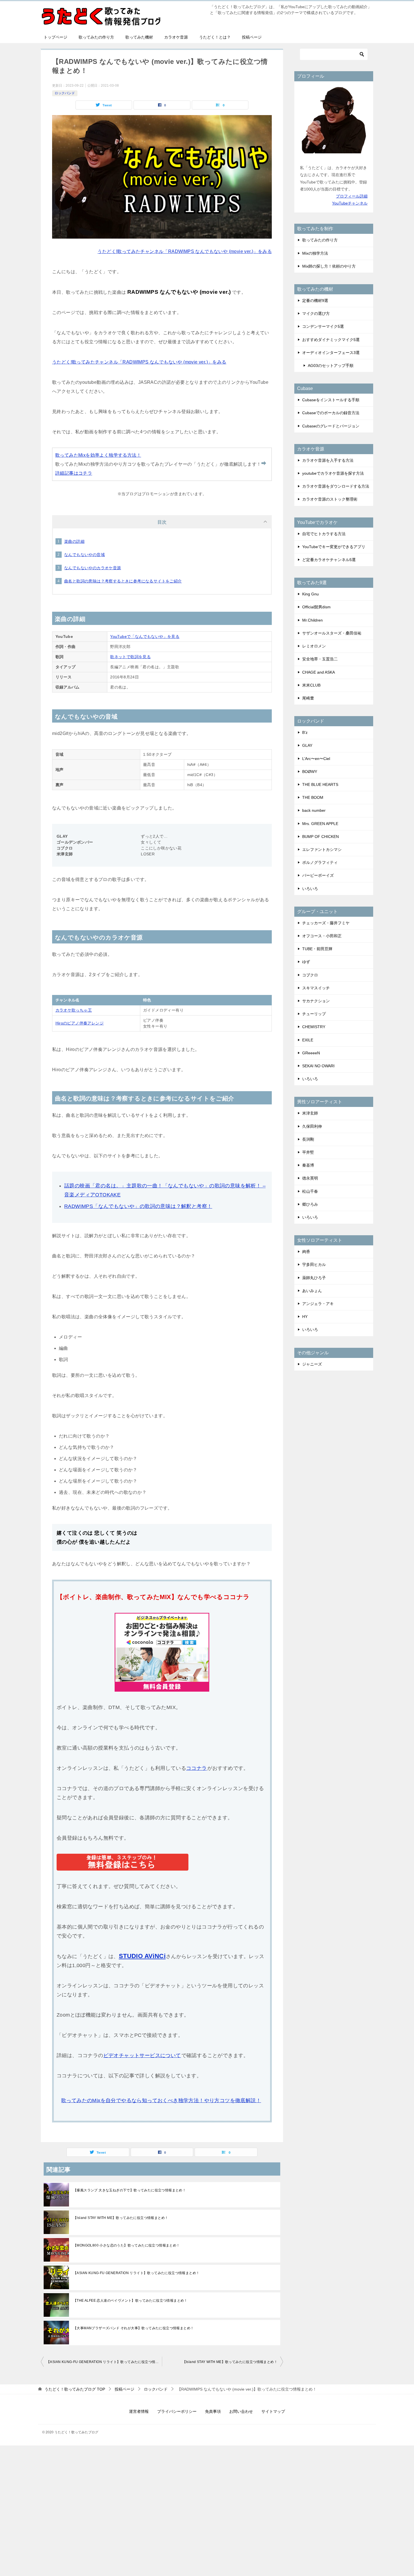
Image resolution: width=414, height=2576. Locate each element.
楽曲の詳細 (74, 541)
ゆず (306, 962)
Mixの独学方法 (315, 253)
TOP (75, 2389)
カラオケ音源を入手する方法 (328, 460)
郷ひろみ (310, 1204)
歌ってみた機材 (139, 37)
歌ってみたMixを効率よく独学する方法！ (98, 455)
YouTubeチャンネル (350, 203)
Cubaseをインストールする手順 (331, 400)
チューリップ (314, 1014)
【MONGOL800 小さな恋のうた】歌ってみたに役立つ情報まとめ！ (127, 2245)
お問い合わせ (241, 2411)
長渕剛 (308, 1139)
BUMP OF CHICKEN (320, 837)
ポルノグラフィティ (320, 862)
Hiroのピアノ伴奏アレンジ (80, 1023)
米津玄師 (310, 1113)
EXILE (308, 1040)
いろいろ (310, 889)
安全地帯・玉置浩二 (320, 659)
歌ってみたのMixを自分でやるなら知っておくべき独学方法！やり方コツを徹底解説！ (161, 2100)
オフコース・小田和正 (322, 936)
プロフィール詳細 (352, 196)
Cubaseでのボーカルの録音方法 (331, 413)
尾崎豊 (308, 698)
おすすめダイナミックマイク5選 (331, 340)
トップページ (55, 37)
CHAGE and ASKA (319, 672)
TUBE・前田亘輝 (317, 949)
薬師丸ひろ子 (314, 1278)
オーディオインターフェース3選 (331, 353)
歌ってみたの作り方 (96, 37)
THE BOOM (313, 797)
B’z (305, 732)
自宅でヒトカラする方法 (324, 534)
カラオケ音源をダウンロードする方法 (336, 486)
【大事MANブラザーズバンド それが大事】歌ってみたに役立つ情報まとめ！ (133, 2328)
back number (314, 810)
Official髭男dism (316, 607)
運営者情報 (139, 2411)
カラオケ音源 (176, 37)
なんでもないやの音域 (84, 555)
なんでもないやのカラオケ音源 (93, 568)
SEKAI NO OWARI (318, 1066)
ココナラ (197, 1768)
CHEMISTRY (314, 1027)
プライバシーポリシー (177, 2411)
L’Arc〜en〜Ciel (316, 759)
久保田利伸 (312, 1126)
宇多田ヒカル (314, 1265)
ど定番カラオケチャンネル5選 (329, 560)
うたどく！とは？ (215, 37)
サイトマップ (273, 2411)
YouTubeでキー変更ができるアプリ (334, 547)
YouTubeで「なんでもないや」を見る (145, 636)
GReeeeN (311, 1053)
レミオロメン (314, 646)
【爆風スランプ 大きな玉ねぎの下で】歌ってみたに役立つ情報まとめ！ (130, 2190)
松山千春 (310, 1191)
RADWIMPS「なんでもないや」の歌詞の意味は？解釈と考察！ (138, 1206)
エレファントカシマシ (322, 849)
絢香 (306, 1252)
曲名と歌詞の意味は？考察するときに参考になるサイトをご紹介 (123, 581)
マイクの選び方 (316, 313)
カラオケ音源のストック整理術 (330, 499)
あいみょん (312, 1291)
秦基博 (308, 1165)
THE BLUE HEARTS (320, 784)
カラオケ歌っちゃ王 (74, 1010)
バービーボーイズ (318, 875)
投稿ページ (252, 37)
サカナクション (316, 1001)
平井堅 (308, 1152)
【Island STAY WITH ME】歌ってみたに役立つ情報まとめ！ (121, 2218)
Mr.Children (312, 620)
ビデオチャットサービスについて (142, 2055)
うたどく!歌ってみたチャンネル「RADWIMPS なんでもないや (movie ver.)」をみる (185, 251)
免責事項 (213, 2411)
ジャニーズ (312, 1364)
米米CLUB (311, 685)
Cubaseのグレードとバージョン (331, 426)
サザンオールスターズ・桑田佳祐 (332, 633)
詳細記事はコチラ (74, 473)
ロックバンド (65, 93)
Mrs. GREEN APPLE (320, 824)
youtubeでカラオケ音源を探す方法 (333, 473)
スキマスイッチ (316, 988)
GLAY (307, 745)
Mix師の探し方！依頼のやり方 (329, 266)
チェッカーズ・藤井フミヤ (326, 923)
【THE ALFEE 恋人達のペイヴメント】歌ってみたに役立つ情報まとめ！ (130, 2301)
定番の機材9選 (315, 301)
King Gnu (310, 594)
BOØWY (310, 772)
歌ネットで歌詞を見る (130, 657)
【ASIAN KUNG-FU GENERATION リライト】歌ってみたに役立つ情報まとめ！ (136, 2273)
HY (305, 1317)
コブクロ (310, 975)
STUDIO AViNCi (142, 1956)
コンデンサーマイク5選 (323, 326)
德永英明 (310, 1178)
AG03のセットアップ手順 (331, 366)
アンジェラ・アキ (318, 1304)
